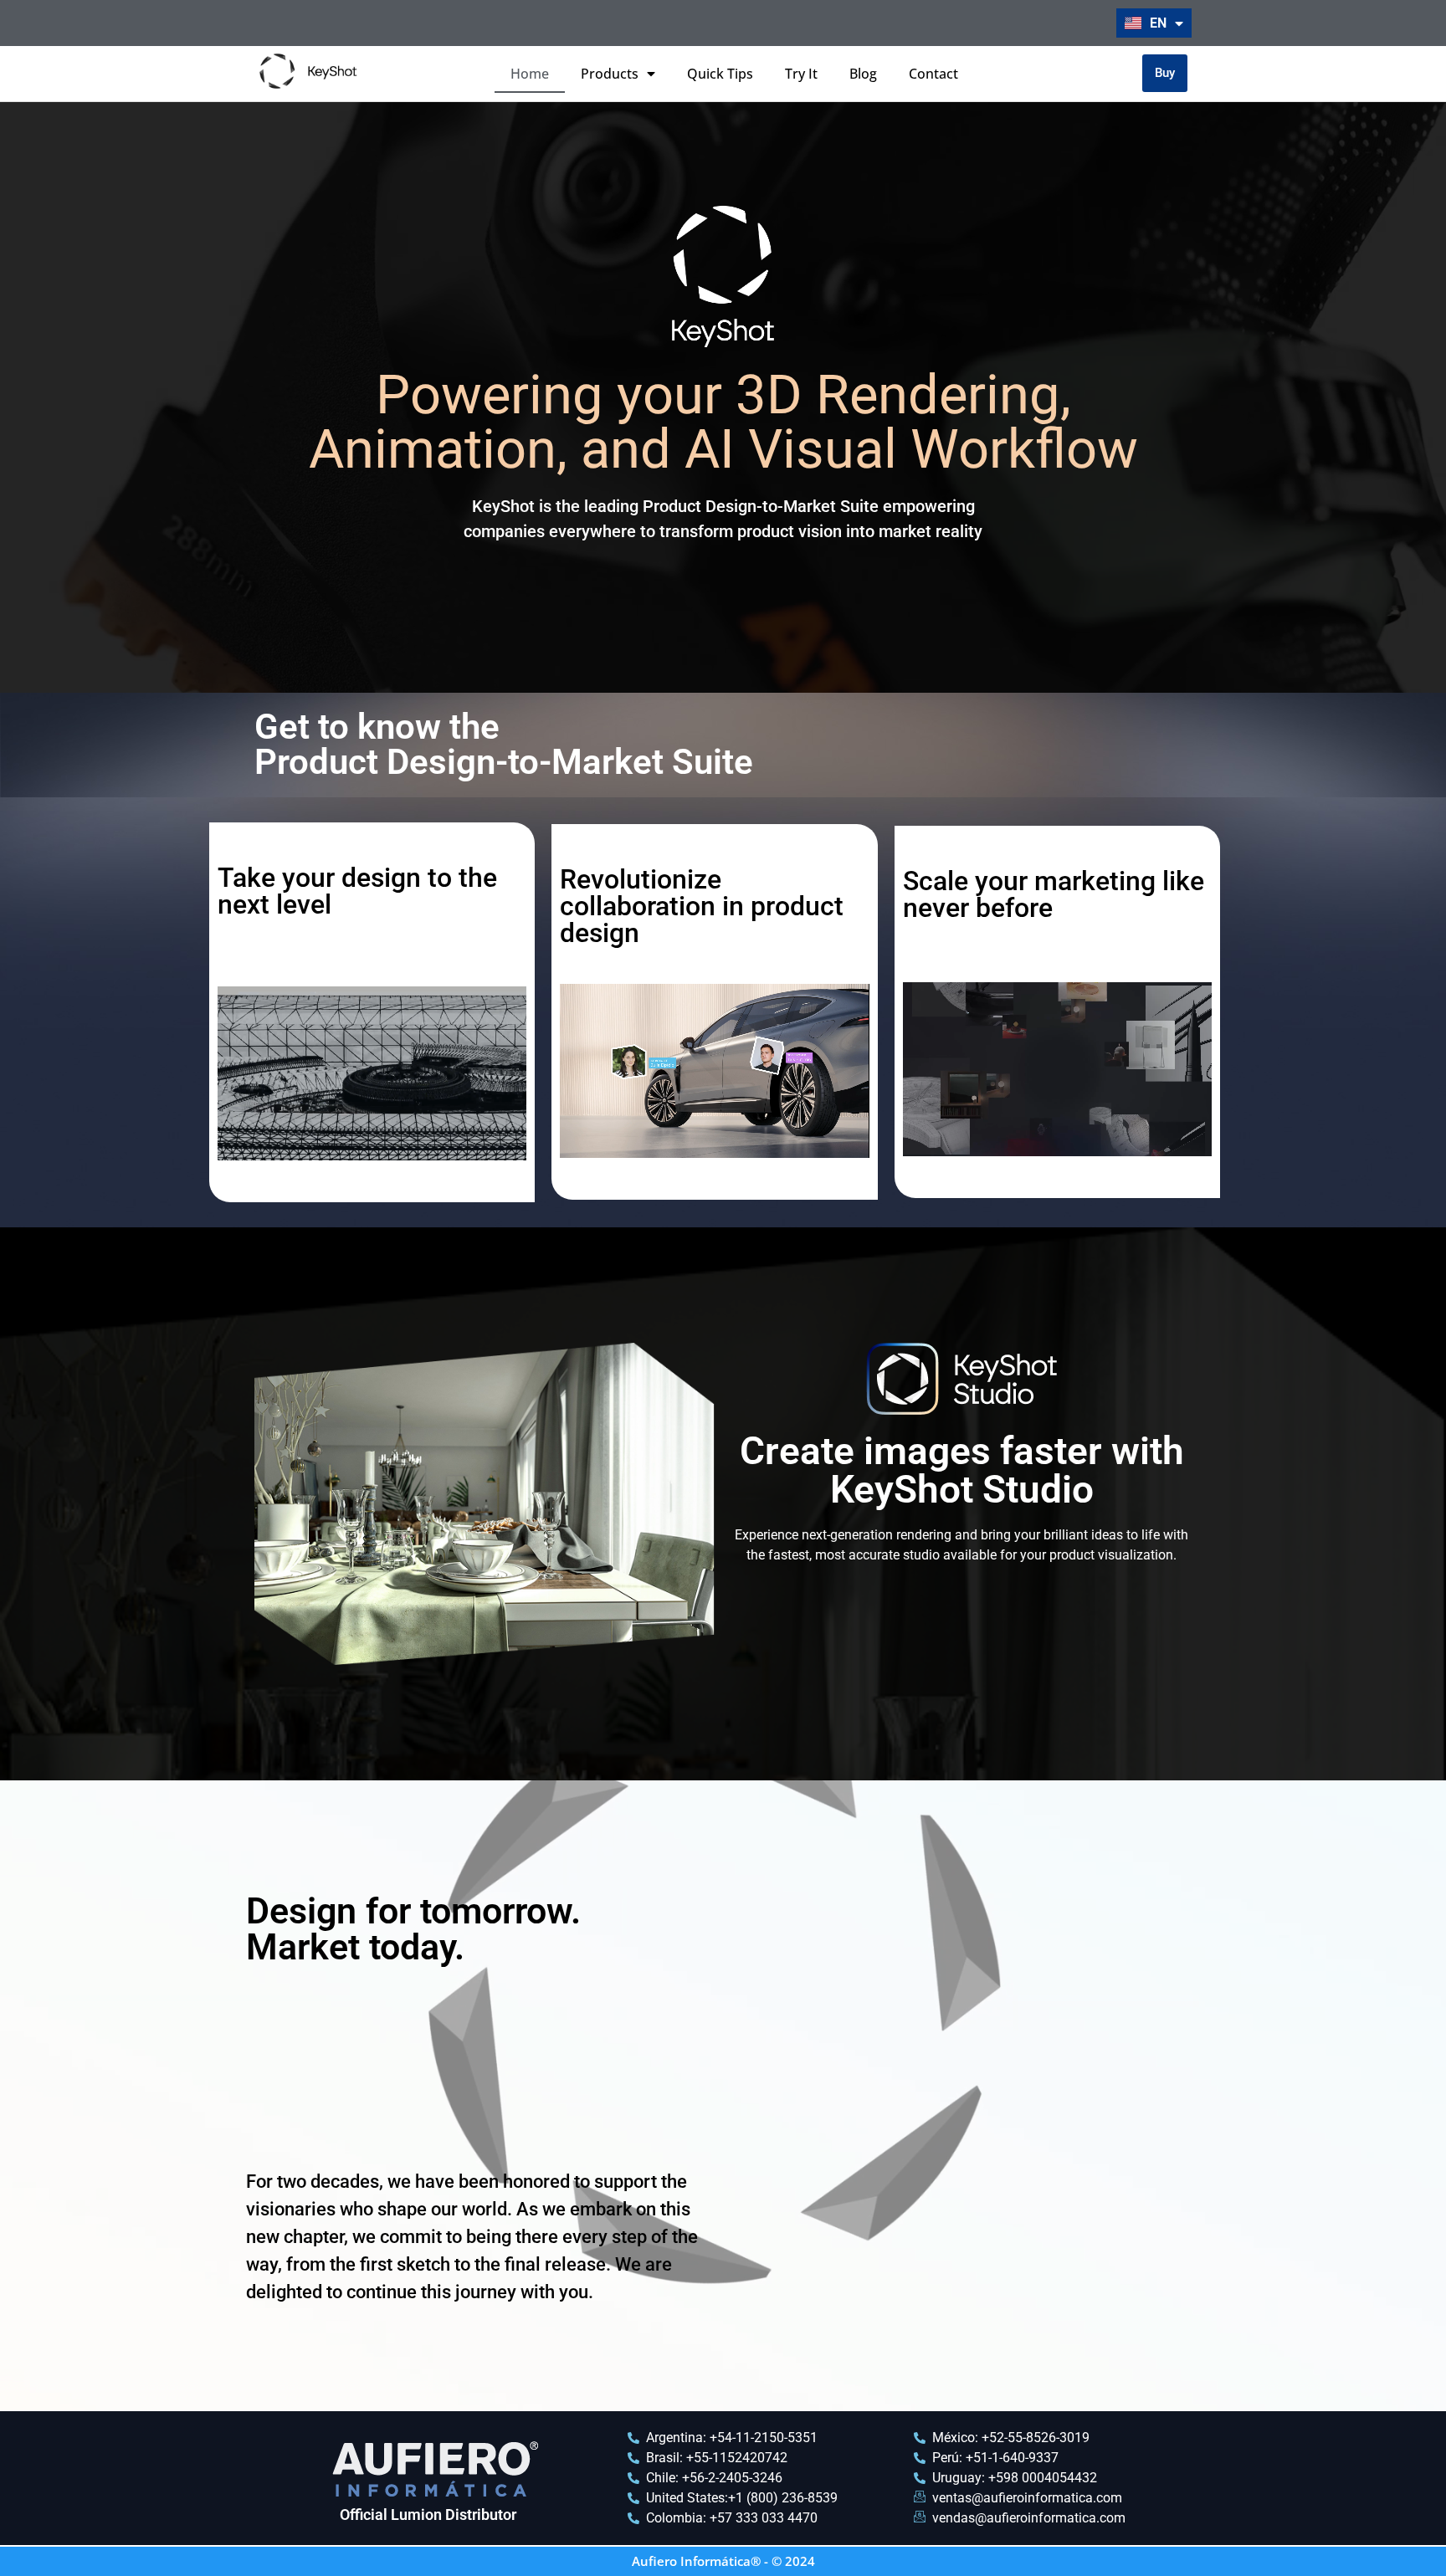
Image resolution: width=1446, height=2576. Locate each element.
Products (610, 74)
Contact (933, 74)
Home (530, 74)
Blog (863, 74)
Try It (801, 74)
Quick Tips (720, 74)
